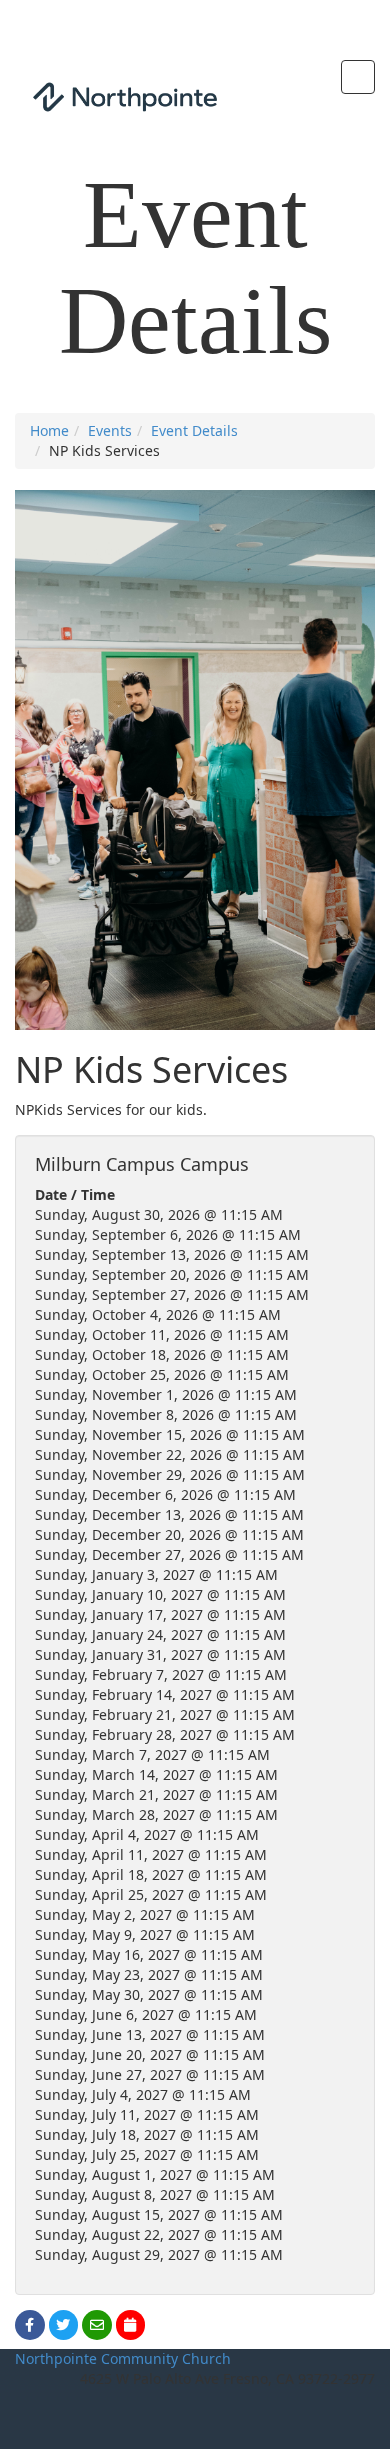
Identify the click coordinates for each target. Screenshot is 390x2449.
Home (49, 430)
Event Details (194, 430)
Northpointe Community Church (123, 2358)
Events (110, 430)
